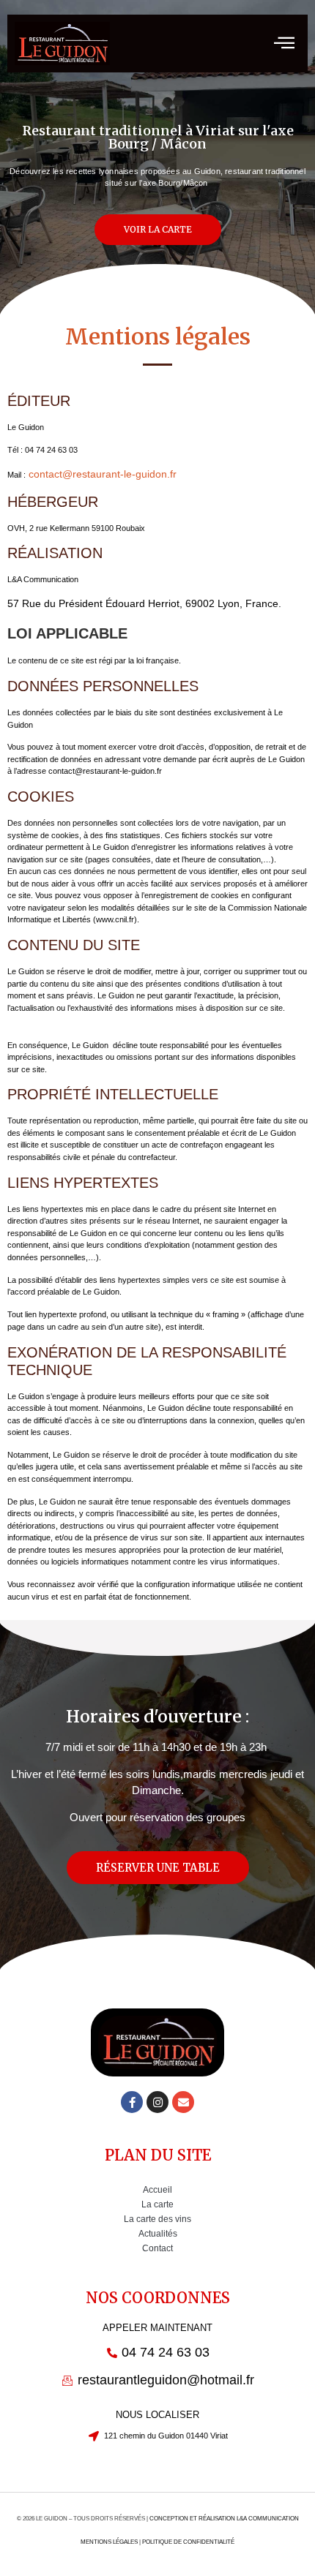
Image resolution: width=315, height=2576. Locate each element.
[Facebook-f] (132, 2102)
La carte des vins (157, 2219)
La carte (157, 2204)
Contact (157, 2248)
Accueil (157, 2190)
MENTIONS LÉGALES (109, 2542)
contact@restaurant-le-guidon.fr (101, 474)
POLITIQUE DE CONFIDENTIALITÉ (188, 2542)
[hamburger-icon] (284, 44)
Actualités (158, 2234)
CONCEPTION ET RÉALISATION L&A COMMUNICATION (224, 2519)
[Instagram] (157, 2102)
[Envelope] (183, 2102)
